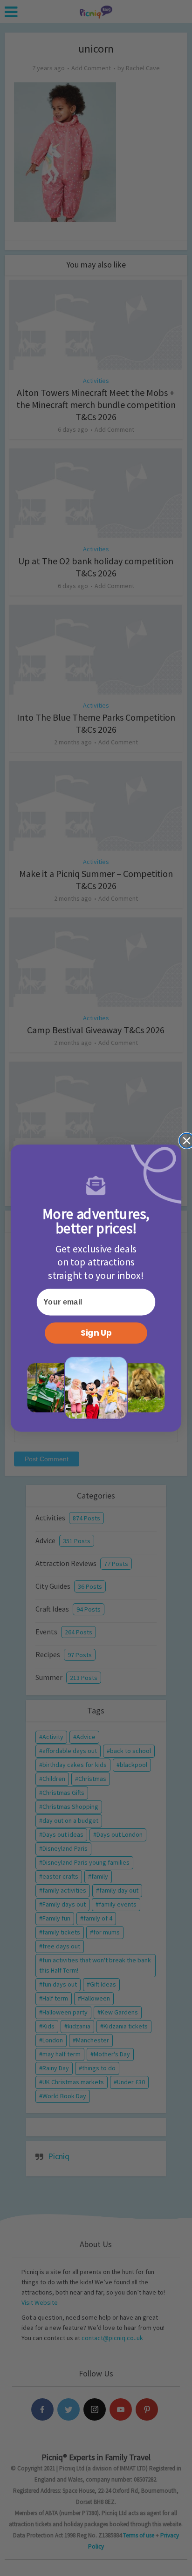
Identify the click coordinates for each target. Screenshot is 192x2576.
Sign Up (96, 1333)
